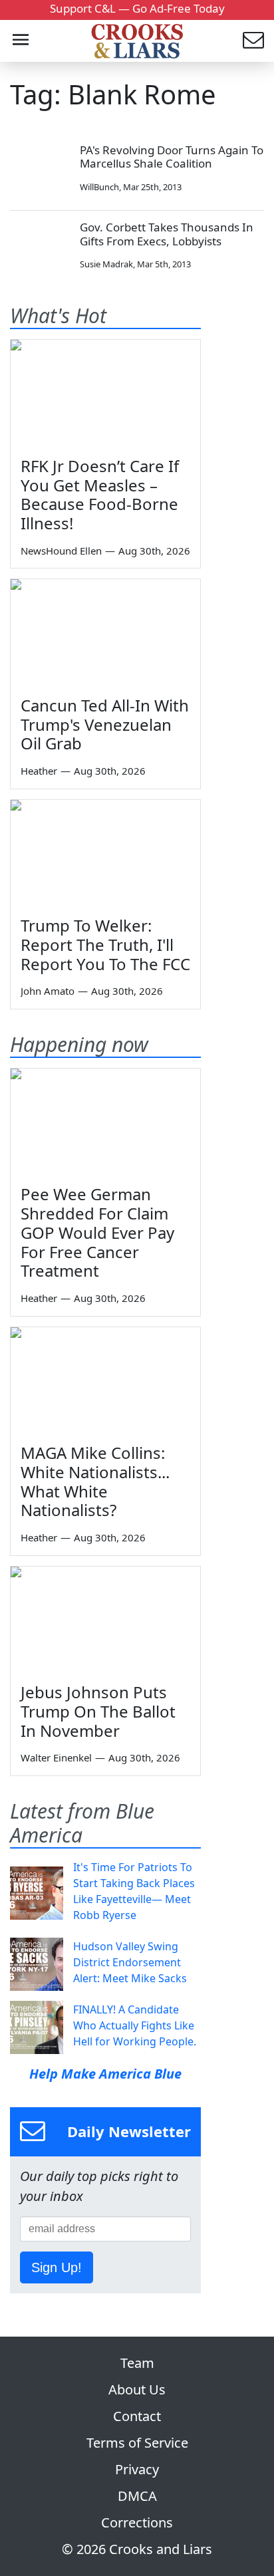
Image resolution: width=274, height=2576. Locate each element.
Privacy (137, 2469)
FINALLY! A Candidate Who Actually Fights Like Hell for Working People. (135, 2025)
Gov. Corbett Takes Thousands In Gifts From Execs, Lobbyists (167, 234)
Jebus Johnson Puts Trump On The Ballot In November (98, 1711)
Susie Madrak (106, 264)
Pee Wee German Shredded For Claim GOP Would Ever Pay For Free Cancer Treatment (97, 1232)
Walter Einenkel (56, 1757)
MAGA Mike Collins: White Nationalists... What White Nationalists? (95, 1481)
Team (137, 2363)
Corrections (137, 2522)
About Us (137, 2389)
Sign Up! (57, 2267)
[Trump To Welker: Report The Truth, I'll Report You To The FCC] (105, 853)
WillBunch (99, 187)
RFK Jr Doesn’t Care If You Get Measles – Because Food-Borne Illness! (100, 494)
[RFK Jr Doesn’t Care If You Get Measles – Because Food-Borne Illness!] (105, 393)
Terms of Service (137, 2443)
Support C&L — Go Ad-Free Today (137, 8)
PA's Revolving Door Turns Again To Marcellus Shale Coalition (172, 157)
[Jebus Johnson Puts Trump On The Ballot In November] (105, 1620)
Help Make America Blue (105, 2074)
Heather (39, 771)
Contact (137, 2416)
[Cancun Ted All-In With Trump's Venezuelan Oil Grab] (105, 632)
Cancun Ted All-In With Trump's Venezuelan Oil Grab (105, 724)
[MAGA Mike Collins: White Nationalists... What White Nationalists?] (105, 1380)
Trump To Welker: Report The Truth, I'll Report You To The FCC (105, 945)
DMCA (137, 2496)
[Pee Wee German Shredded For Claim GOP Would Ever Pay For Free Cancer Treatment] (105, 1122)
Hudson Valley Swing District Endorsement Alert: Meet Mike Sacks (130, 1962)
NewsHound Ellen (61, 551)
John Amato (48, 991)
